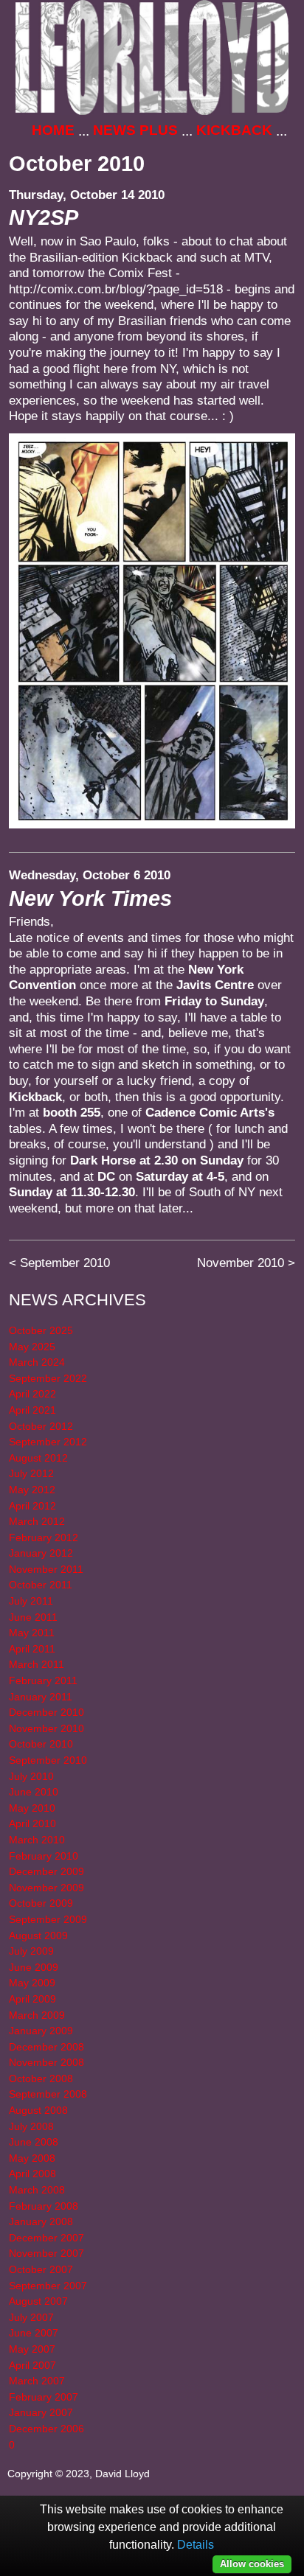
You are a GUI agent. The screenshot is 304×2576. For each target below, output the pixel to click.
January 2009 (41, 2031)
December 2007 (46, 2238)
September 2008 (48, 2094)
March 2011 (37, 1664)
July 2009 (31, 1951)
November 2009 (46, 1888)
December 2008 (46, 2047)
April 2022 (32, 1394)
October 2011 (41, 1585)
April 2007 (32, 2365)
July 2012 (31, 1473)
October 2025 (41, 1330)
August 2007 (38, 2301)
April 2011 (32, 1649)
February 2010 (44, 1856)
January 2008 (41, 2221)
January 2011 (41, 1697)
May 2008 (32, 2158)
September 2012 (48, 1442)
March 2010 (37, 1840)
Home (53, 130)
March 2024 (37, 1362)
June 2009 (34, 1967)
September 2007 (48, 2286)
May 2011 (32, 1633)
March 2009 (37, 2015)
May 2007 (32, 2349)
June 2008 (34, 2142)
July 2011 (31, 1601)
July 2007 (31, 2317)
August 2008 (38, 2110)
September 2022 (48, 1378)
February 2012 (44, 1537)
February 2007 (44, 2397)
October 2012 (41, 1426)
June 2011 (33, 1617)
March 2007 (37, 2381)
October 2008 (41, 2078)
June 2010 (34, 1792)
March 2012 (37, 1521)
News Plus (135, 130)
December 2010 (46, 1712)
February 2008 (44, 2206)
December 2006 (46, 2429)
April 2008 (32, 2174)
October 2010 (41, 1744)
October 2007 (41, 2269)
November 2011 (46, 1569)
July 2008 (31, 2126)
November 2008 (46, 2062)
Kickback (234, 130)
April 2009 (32, 1999)
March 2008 (37, 2190)
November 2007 (46, 2253)
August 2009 (38, 1936)
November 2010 (241, 1263)
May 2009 (32, 1983)
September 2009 (48, 1919)
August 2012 (38, 1458)
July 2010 (31, 1776)
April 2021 (32, 1410)
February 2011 (43, 1680)
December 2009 (46, 1871)
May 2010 (32, 1808)
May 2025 (32, 1347)
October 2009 (41, 1903)
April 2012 (32, 1506)
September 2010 (65, 1263)
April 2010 (32, 1823)
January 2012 (41, 1553)
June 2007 (34, 2333)
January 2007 (41, 2412)
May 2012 (32, 1490)
